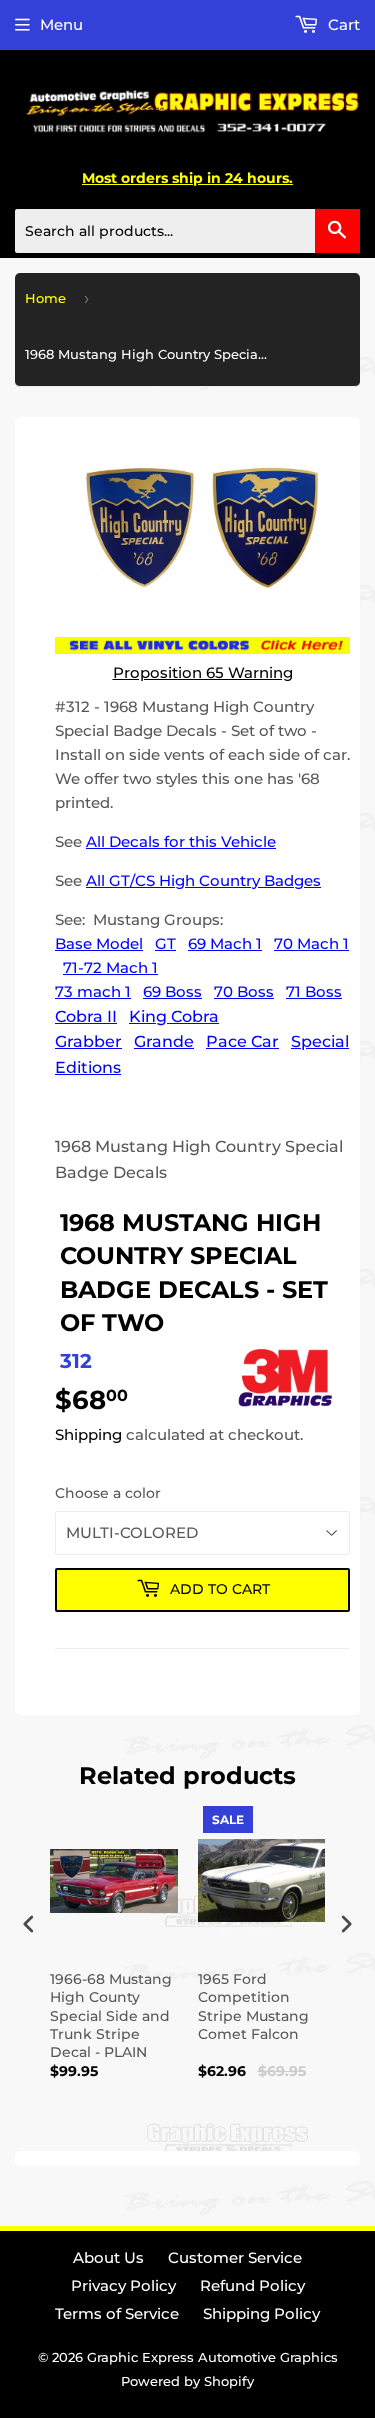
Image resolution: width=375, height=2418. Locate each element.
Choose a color (108, 1493)
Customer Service (235, 2257)
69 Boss (172, 991)
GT (165, 943)
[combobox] (187, 231)
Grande (164, 1041)
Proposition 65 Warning (203, 672)
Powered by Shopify (187, 2381)
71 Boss (314, 991)
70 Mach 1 (311, 943)
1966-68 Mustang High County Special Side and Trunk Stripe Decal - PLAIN (111, 2015)
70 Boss (244, 991)
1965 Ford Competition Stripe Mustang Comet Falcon (253, 2006)
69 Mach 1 (225, 943)
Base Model (99, 943)
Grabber (88, 1041)
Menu (61, 24)
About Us (108, 2257)
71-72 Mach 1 (110, 967)
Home (45, 298)
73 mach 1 (93, 991)
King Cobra (174, 1016)
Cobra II (86, 1016)
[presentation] (29, 1923)
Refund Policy (252, 2285)
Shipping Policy (261, 2313)
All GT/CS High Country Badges (203, 880)
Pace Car (242, 1041)
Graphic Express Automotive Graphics (212, 2357)
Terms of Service (117, 2313)
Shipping (88, 1434)
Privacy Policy (123, 2285)
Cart (342, 24)
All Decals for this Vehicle (181, 841)
